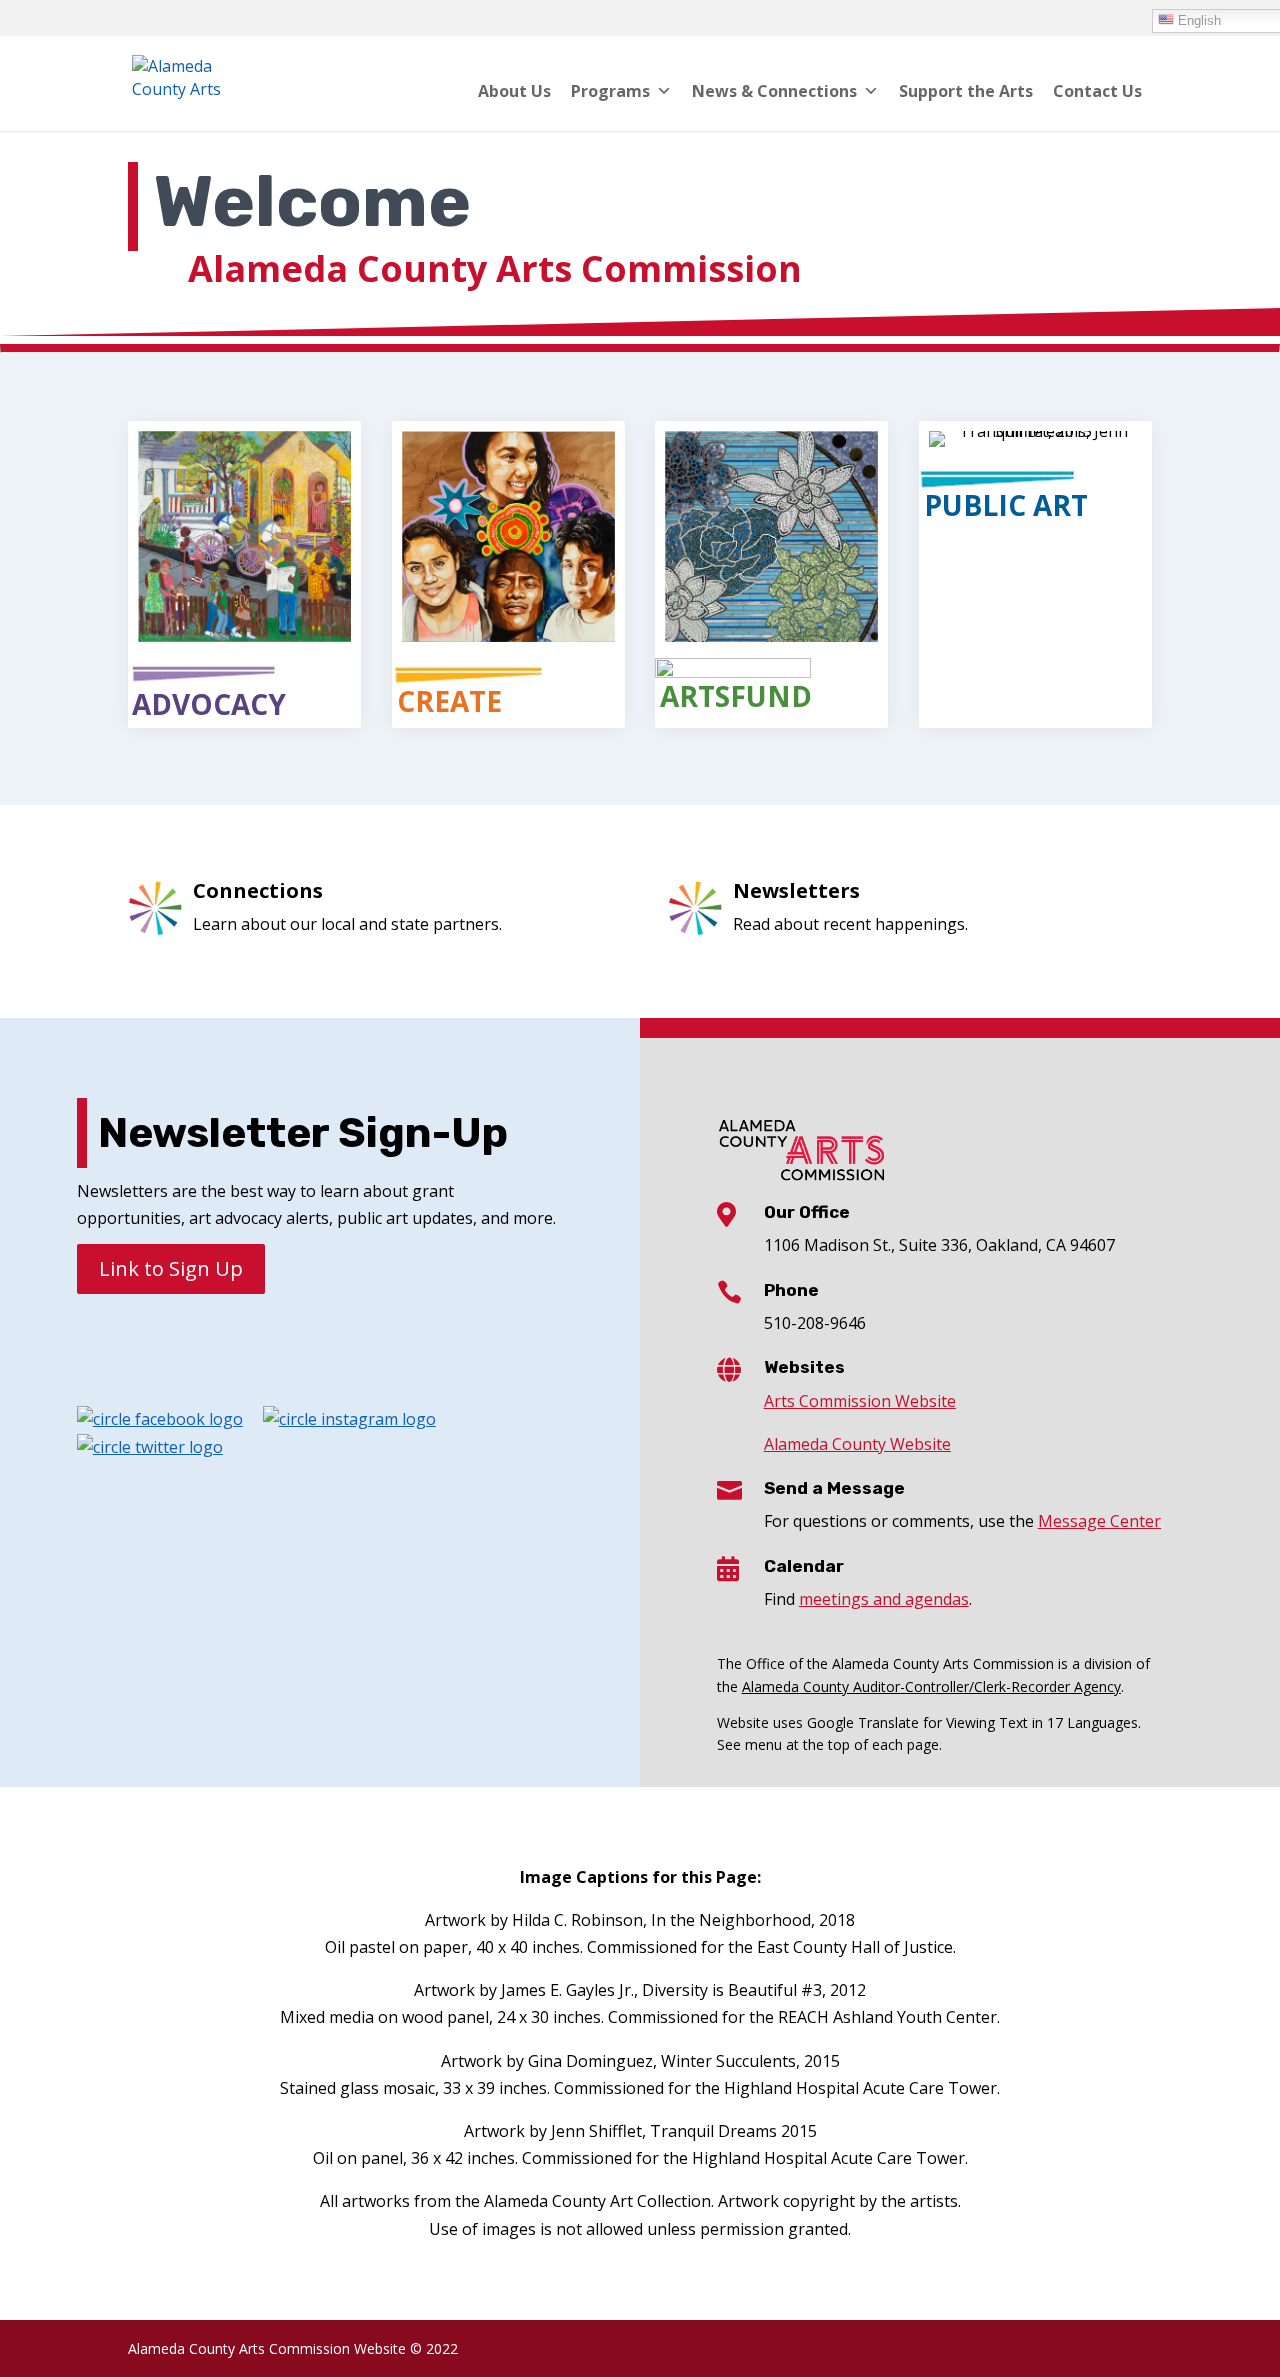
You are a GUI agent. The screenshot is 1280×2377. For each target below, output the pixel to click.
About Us (514, 91)
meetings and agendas (884, 1599)
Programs (610, 91)
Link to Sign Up (171, 1268)
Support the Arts (966, 91)
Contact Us (1097, 91)
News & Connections (774, 91)
